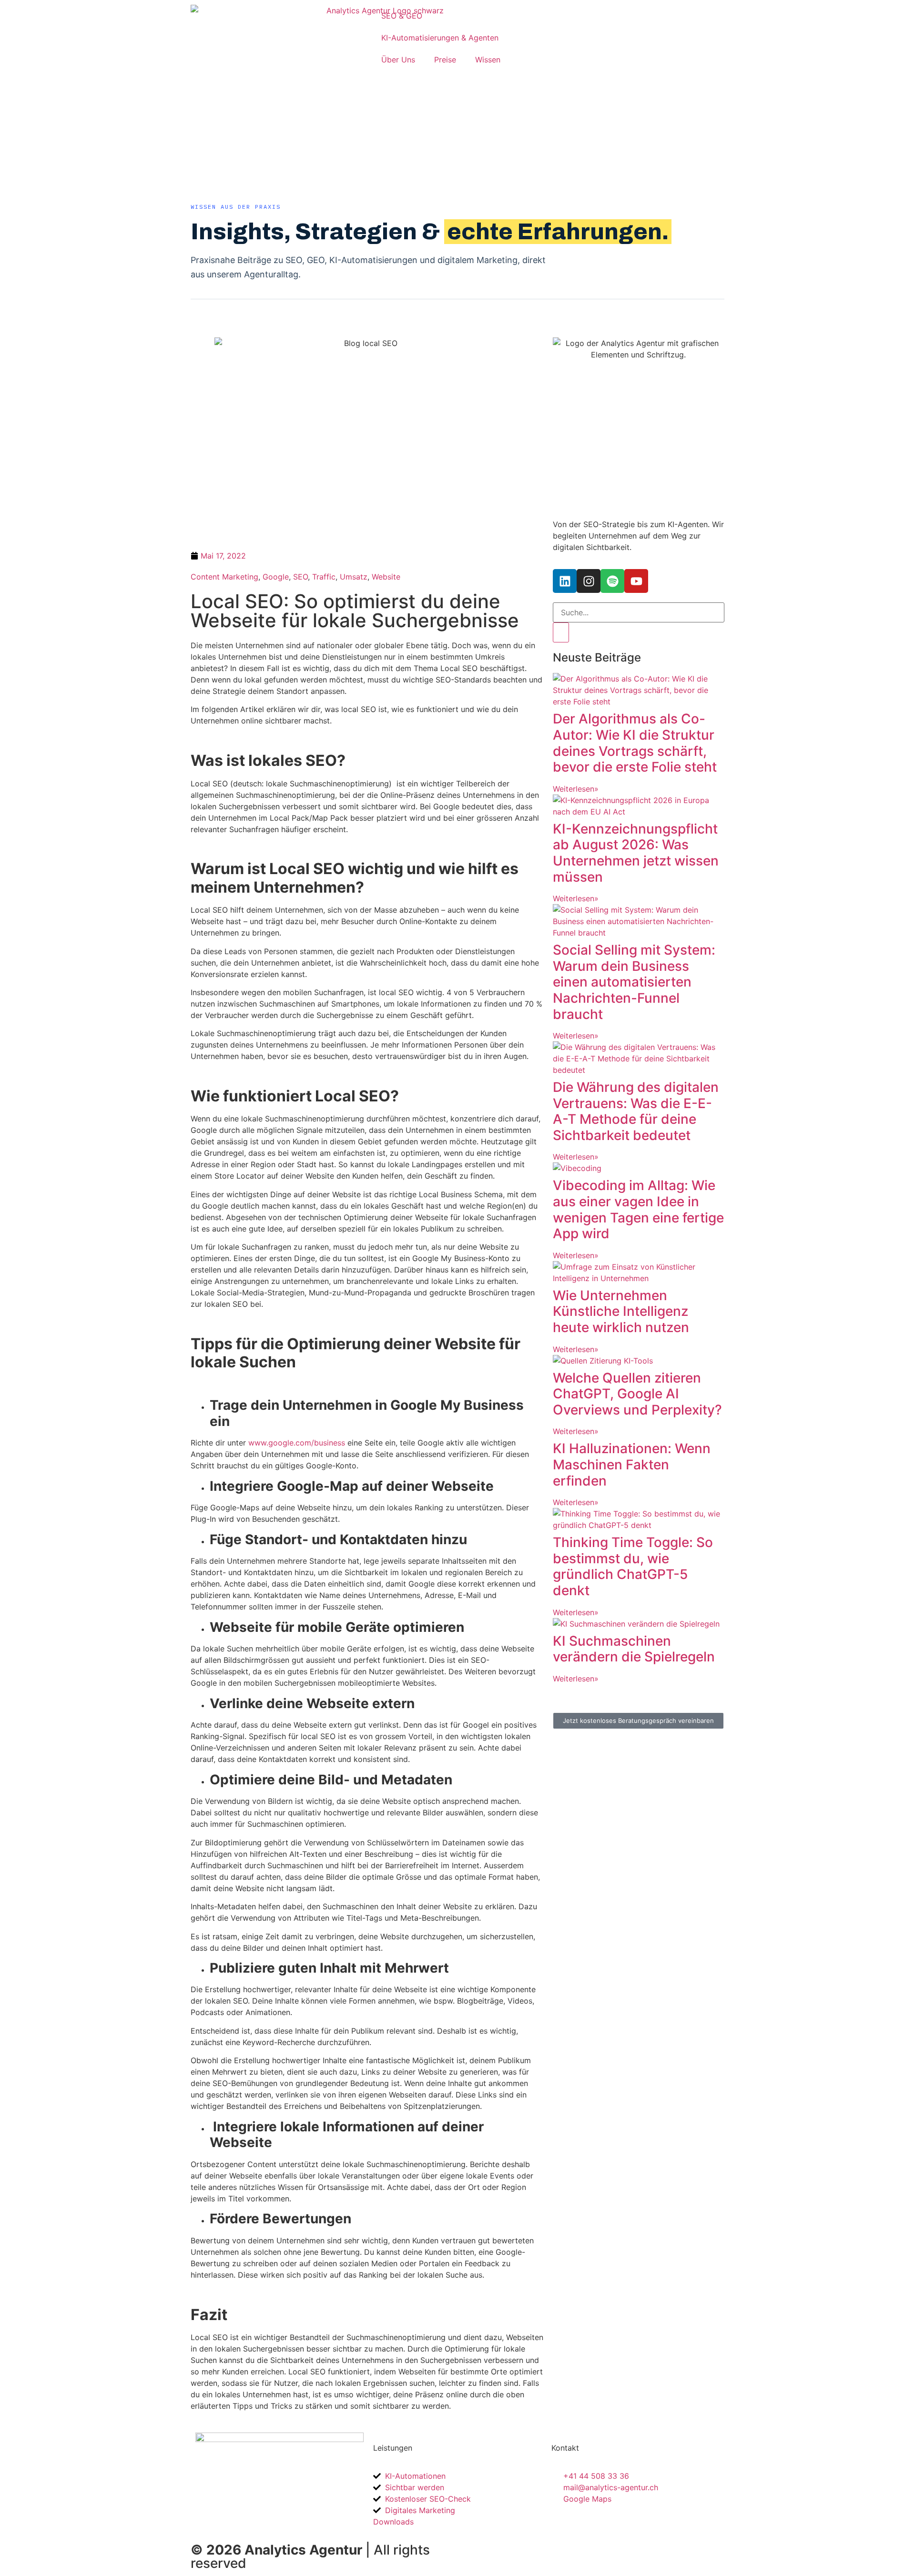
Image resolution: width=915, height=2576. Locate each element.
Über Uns (398, 60)
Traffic (324, 577)
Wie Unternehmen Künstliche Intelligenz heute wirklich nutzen (621, 1311)
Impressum (639, 2547)
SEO (300, 577)
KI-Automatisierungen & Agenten (440, 38)
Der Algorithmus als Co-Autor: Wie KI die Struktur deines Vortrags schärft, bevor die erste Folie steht (635, 743)
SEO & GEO (402, 16)
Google (276, 577)
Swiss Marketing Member (508, 2547)
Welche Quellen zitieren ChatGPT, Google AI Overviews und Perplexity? (637, 1394)
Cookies (482, 2559)
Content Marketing (224, 577)
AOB (600, 2547)
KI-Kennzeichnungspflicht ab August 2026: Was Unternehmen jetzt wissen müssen (636, 853)
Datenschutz (693, 2547)
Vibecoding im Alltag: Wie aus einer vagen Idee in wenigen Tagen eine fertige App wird (638, 1209)
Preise (445, 60)
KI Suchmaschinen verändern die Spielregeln (634, 1649)
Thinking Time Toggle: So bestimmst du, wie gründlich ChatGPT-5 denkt (633, 1566)
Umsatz (354, 577)
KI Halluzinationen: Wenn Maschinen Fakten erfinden (632, 1464)
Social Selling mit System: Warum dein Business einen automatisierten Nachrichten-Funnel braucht (634, 982)
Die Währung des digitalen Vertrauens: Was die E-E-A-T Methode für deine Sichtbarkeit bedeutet (636, 1111)
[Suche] (561, 632)
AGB (573, 2547)
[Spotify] (612, 581)
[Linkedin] (565, 581)
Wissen (488, 60)
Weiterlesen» (576, 789)
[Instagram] (589, 581)
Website (386, 577)
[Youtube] (636, 581)
